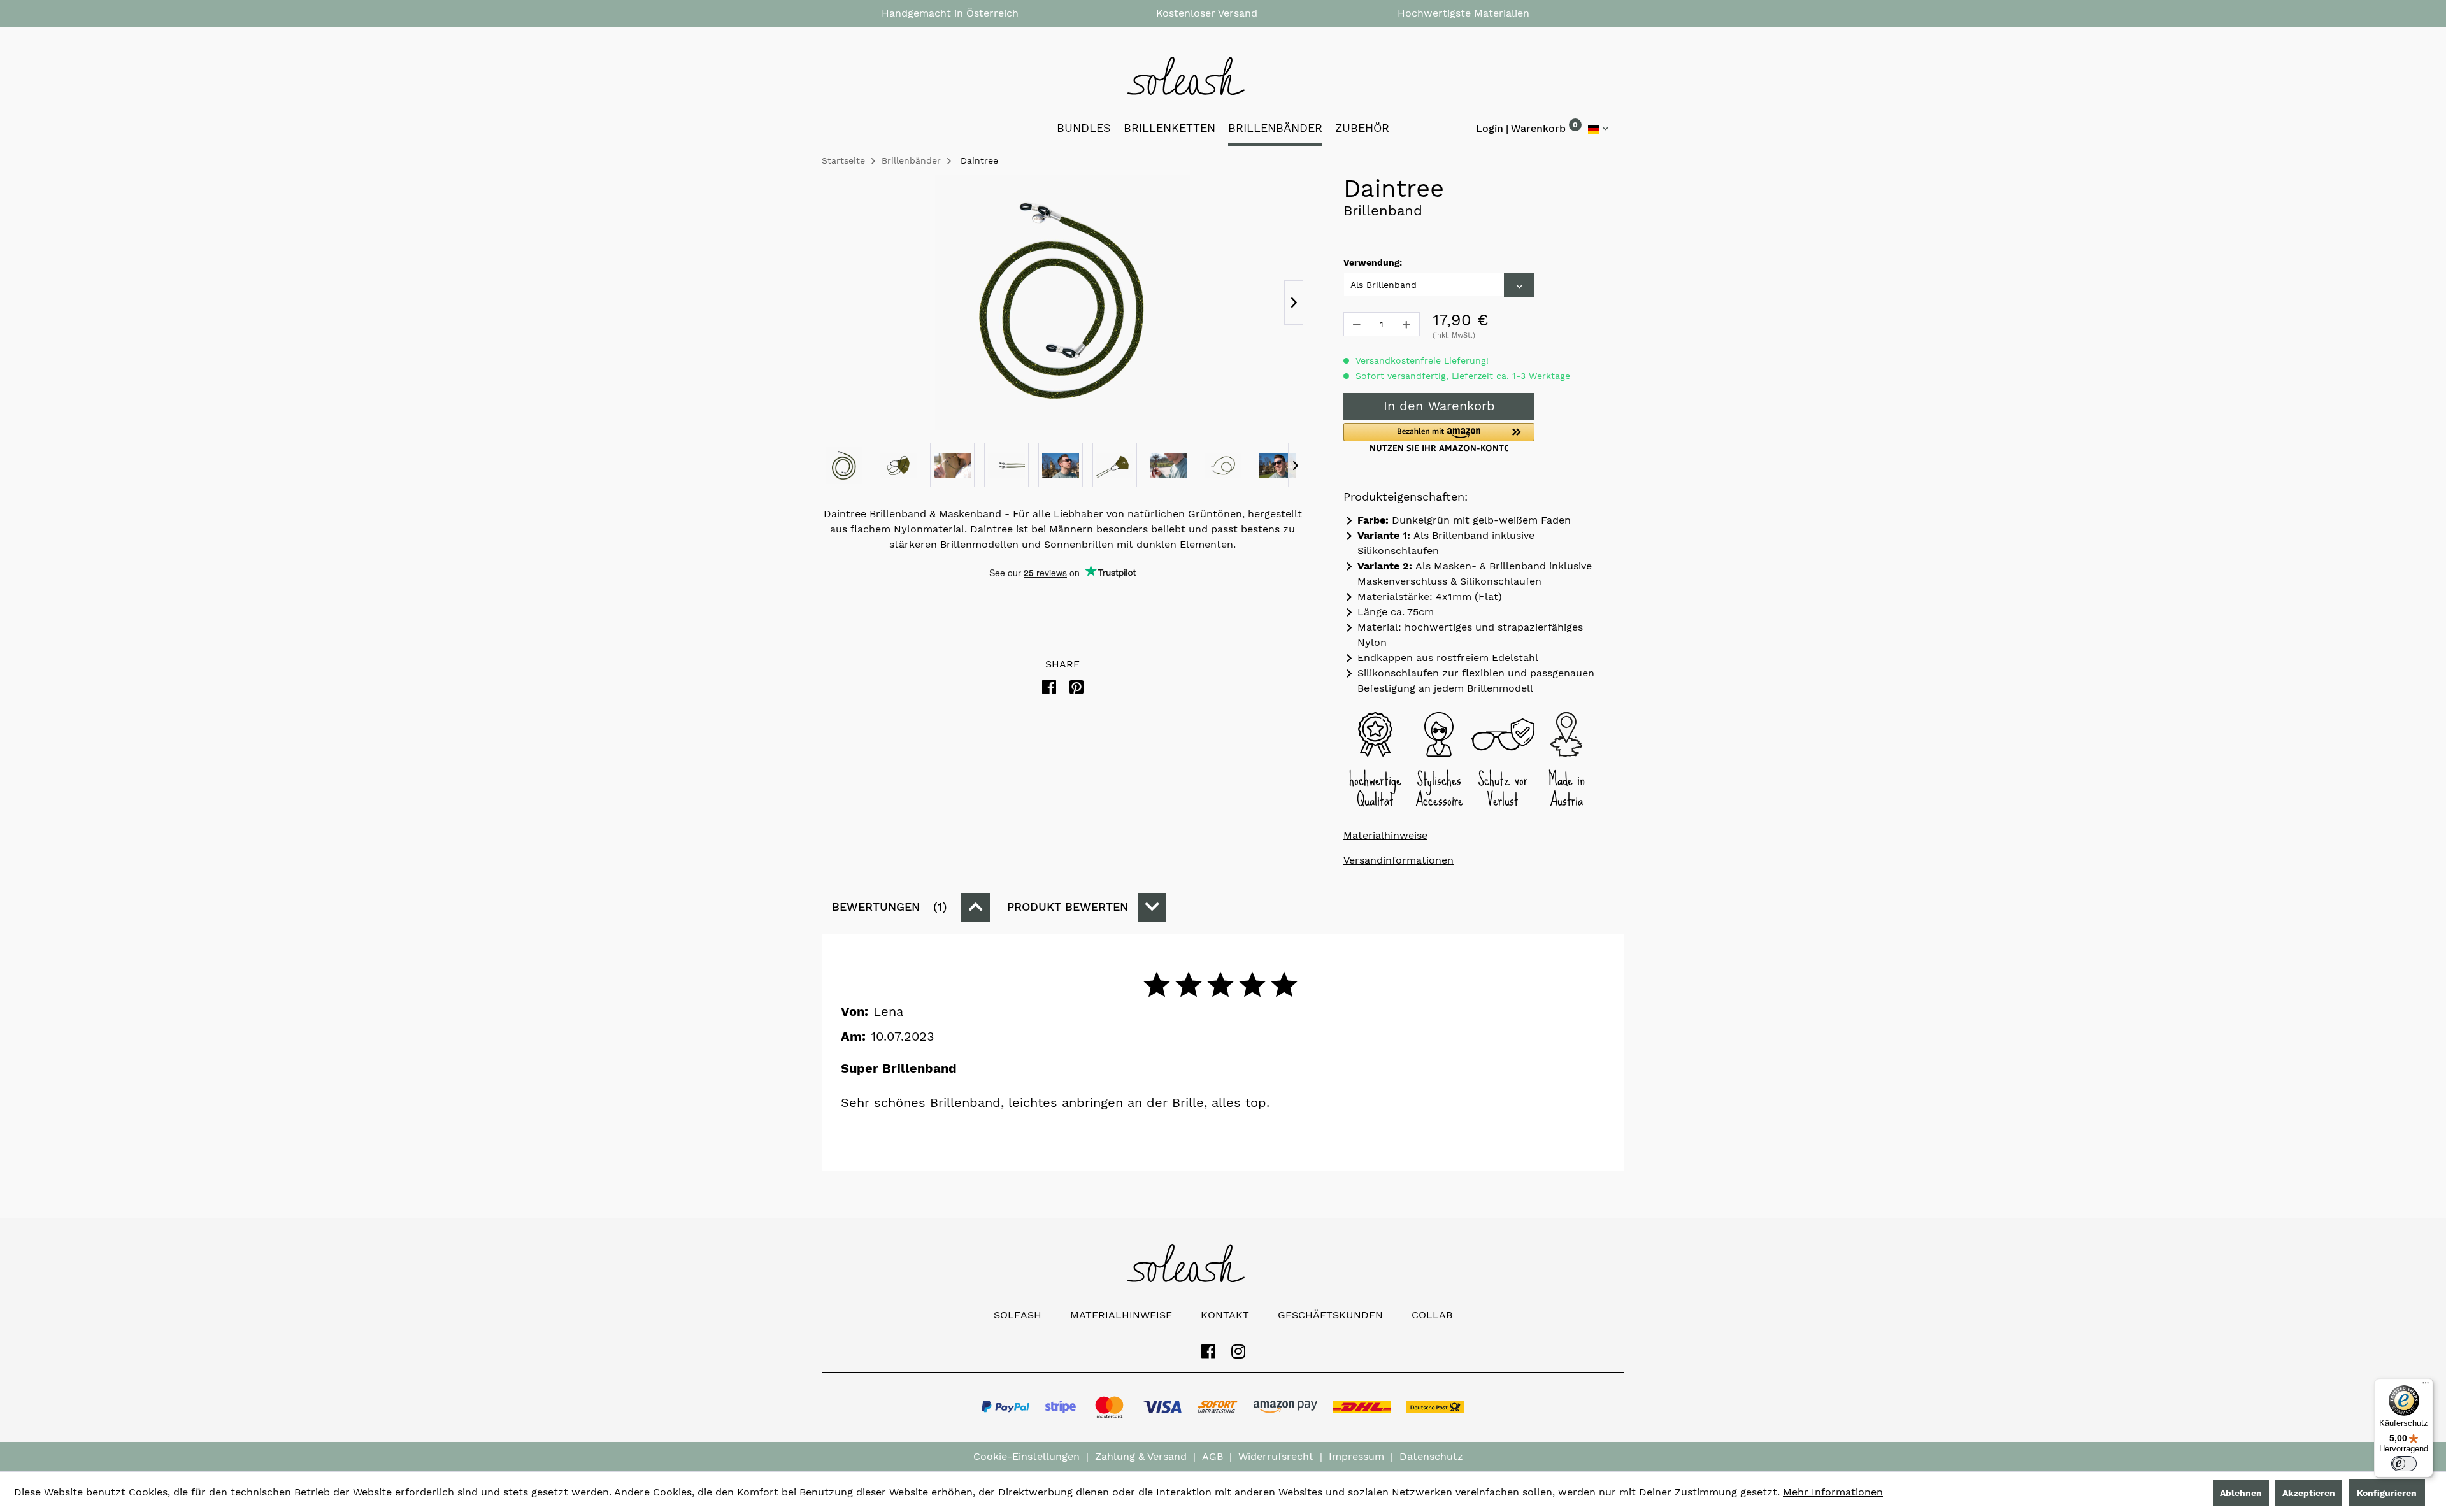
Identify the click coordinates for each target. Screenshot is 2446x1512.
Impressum (1356, 1456)
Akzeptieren (2309, 1493)
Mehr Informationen (1833, 1492)
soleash (1018, 1315)
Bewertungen (887, 907)
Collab (1432, 1315)
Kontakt (1225, 1315)
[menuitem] (1538, 131)
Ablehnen (2241, 1493)
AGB (1212, 1456)
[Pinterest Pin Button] (1076, 688)
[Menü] (2426, 1386)
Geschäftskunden (1330, 1315)
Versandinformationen (1398, 860)
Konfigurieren (2387, 1493)
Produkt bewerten (1068, 907)
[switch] (2404, 1464)
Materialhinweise (1385, 835)
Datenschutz (1431, 1456)
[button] (1439, 437)
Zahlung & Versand (1141, 1456)
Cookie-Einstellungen (1026, 1456)
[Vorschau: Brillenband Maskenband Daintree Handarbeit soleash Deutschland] (844, 465)
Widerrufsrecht (1276, 1456)
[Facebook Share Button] (1049, 688)
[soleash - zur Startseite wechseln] (1223, 76)
